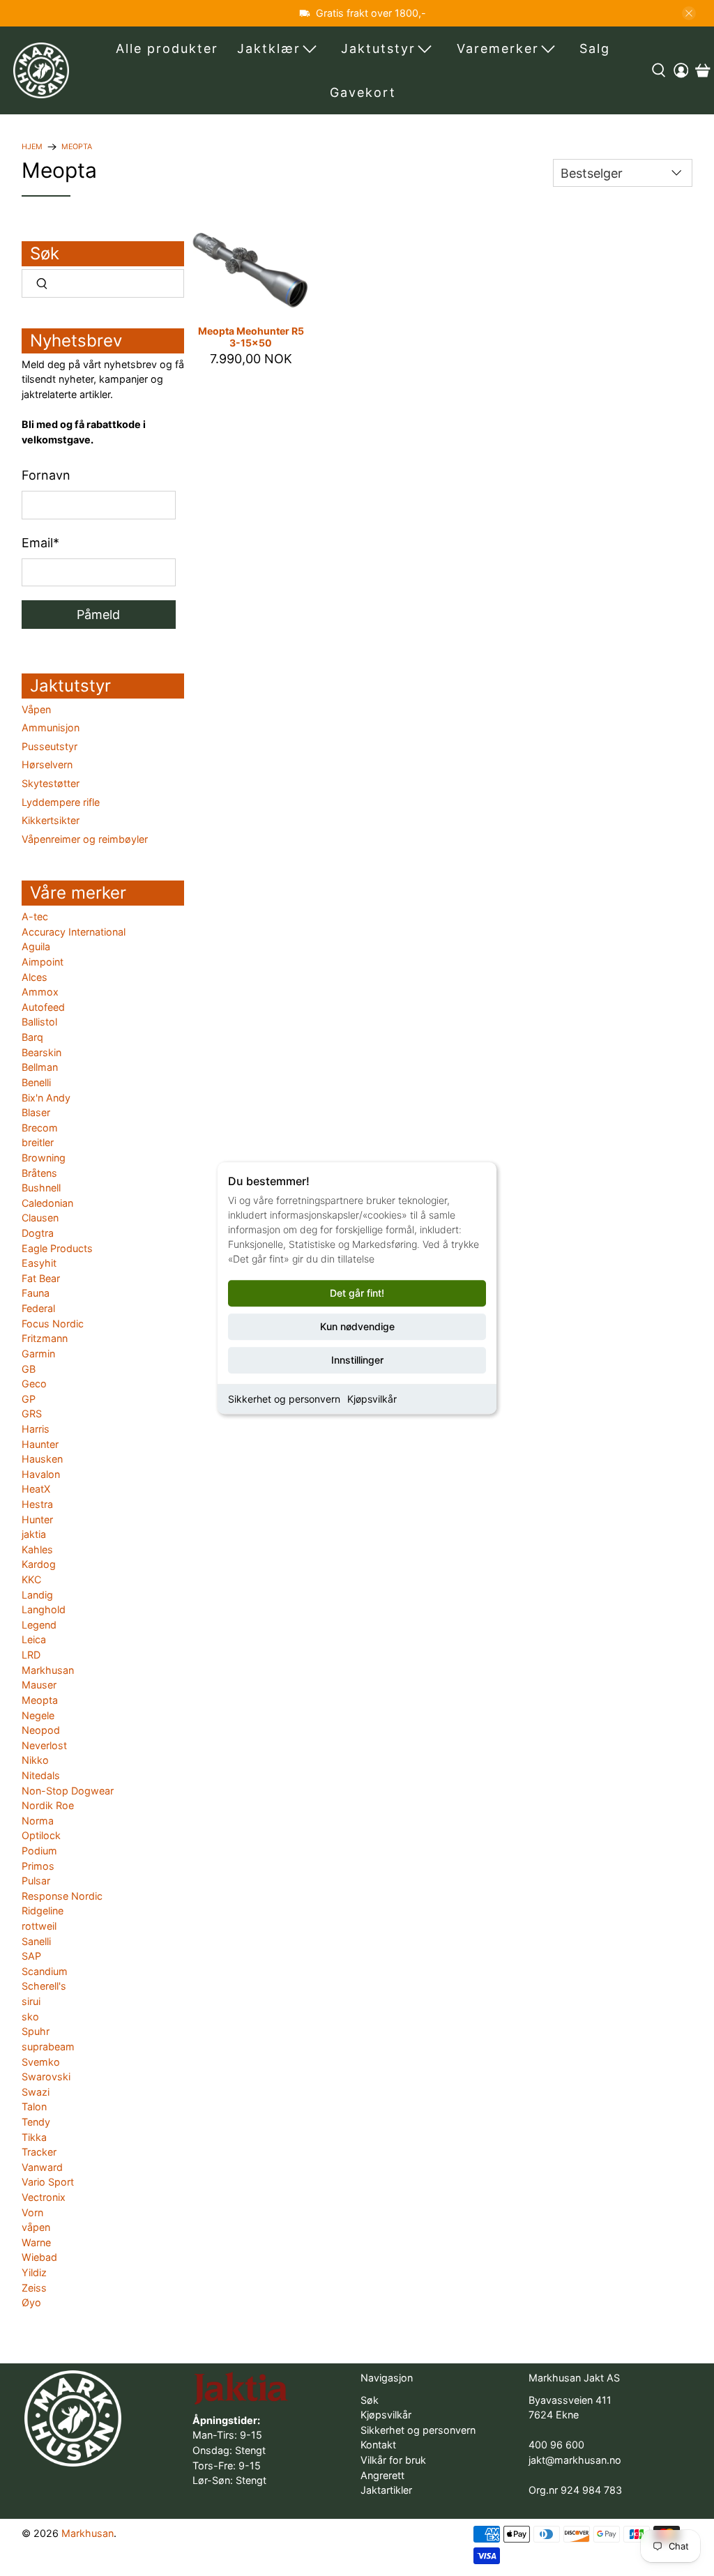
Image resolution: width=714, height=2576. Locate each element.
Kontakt (378, 2445)
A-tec (35, 916)
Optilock (41, 1835)
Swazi (36, 2092)
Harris (36, 1429)
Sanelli (36, 1941)
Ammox (40, 992)
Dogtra (38, 1233)
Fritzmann (45, 1338)
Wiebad (39, 2257)
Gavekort (363, 92)
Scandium (45, 1971)
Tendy (36, 2122)
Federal (38, 1308)
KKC (31, 1579)
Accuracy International (74, 932)
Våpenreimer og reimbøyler (85, 839)
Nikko (35, 1760)
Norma (38, 1821)
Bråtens (39, 1173)
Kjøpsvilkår (372, 1399)
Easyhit (39, 1263)
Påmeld (98, 615)
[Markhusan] (41, 70)
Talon (34, 2106)
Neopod (41, 1730)
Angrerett (382, 2475)
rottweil (39, 1926)
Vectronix (44, 2197)
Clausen (40, 1218)
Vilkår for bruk (393, 2460)
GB (29, 1369)
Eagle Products (57, 1248)
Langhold (44, 1609)
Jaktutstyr (378, 48)
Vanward (42, 2167)
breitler (38, 1142)
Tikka (34, 2137)
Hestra (37, 1504)
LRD (31, 1655)
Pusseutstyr (50, 746)
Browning (44, 1158)
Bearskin (41, 1052)
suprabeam (48, 2047)
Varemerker (498, 48)
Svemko (41, 2062)
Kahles (37, 1549)
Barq (32, 1037)
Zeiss (34, 2288)
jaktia (34, 1534)
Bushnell (41, 1188)
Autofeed (43, 1007)
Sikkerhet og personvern (284, 1399)
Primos (38, 1866)
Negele (38, 1715)
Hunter (37, 1519)
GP (29, 1399)
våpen (36, 2227)
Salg (595, 48)
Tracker (39, 2152)
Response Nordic (62, 1896)
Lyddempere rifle (61, 802)
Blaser (36, 1112)
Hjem (32, 147)
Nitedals (41, 1775)
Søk (370, 2400)
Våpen (36, 709)
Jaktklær (269, 48)
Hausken (42, 1459)
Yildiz (34, 2272)
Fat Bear (41, 1278)
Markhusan (48, 1670)
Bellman (40, 1067)
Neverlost (44, 1745)
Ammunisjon (51, 727)
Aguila (36, 946)
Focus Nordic (53, 1324)
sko (30, 2017)
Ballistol (39, 1022)
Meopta (77, 147)
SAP (31, 1956)
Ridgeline (43, 1911)
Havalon (41, 1474)
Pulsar (36, 1881)
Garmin (38, 1354)
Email (40, 543)
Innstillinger (357, 1360)
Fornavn (46, 475)
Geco (34, 1384)
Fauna (36, 1293)
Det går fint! (357, 1293)
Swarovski (46, 2076)
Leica (34, 1639)
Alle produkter (167, 48)
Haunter (40, 1444)
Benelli (36, 1082)
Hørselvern (47, 764)
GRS (32, 1413)
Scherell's (44, 1986)
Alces (35, 977)
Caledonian (47, 1203)
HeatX (36, 1489)
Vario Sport (48, 2182)
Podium (39, 1851)
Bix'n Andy (46, 1098)
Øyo (31, 2302)
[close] (689, 13)
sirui (31, 2001)
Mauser (39, 1685)
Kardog (39, 1564)
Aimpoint (43, 962)
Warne (36, 2242)
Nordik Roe (48, 1805)
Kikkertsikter (51, 820)
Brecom (40, 1128)
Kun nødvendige (357, 1326)
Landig (37, 1595)
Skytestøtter (51, 783)
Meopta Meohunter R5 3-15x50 (251, 337)
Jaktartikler (386, 2490)
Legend (39, 1625)
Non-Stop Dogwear (68, 1791)
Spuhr (36, 2031)
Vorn (32, 2212)
